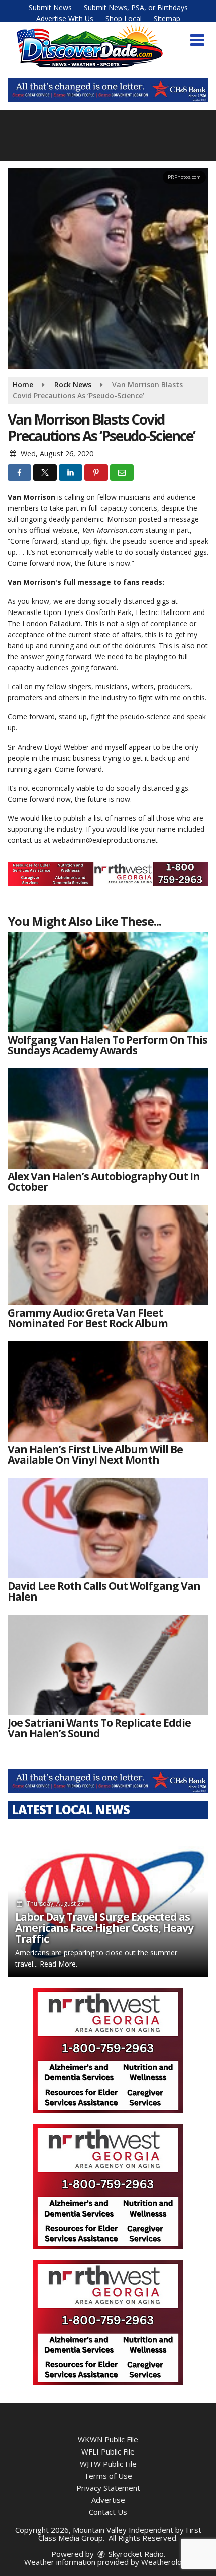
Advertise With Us (65, 18)
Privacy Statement (108, 2488)
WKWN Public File (108, 2439)
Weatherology (166, 2562)
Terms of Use (108, 2476)
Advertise (108, 2500)
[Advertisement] (108, 90)
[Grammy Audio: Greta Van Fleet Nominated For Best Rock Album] (108, 1255)
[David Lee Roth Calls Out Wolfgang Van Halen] (108, 1528)
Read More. (59, 1964)
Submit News (50, 7)
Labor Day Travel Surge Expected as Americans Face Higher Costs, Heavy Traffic (104, 1928)
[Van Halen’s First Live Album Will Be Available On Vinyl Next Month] (108, 1392)
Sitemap (167, 18)
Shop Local (124, 18)
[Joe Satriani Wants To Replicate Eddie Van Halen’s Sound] (108, 1665)
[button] (197, 40)
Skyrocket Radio (135, 2554)
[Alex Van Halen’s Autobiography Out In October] (108, 1119)
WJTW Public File (108, 2464)
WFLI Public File (108, 2451)
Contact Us (108, 2512)
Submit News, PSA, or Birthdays (136, 7)
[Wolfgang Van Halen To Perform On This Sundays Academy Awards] (108, 982)
